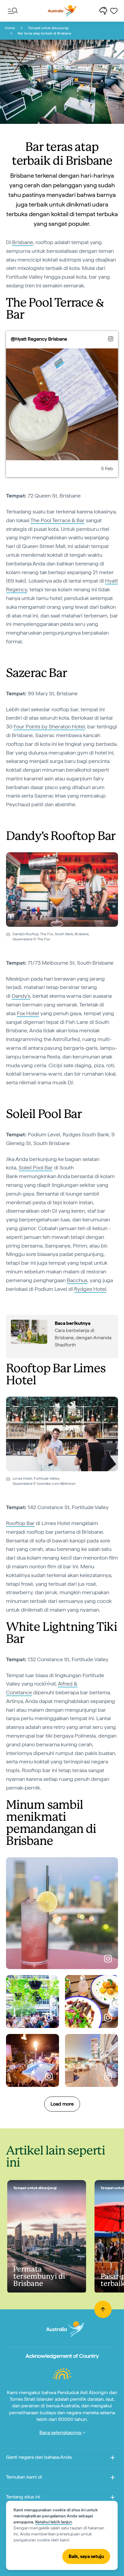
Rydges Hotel (90, 1289)
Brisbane (23, 242)
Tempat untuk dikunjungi (48, 28)
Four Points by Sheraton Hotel (49, 726)
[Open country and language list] (113, 2459)
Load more (62, 2104)
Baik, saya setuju (86, 2556)
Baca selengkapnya (61, 2432)
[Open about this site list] (113, 2498)
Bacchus (77, 1280)
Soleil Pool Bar (36, 1167)
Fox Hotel (28, 1013)
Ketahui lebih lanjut (53, 2522)
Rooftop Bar (20, 1523)
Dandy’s (21, 996)
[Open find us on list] (113, 2478)
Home (10, 28)
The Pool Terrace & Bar (57, 520)
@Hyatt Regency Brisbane (39, 339)
